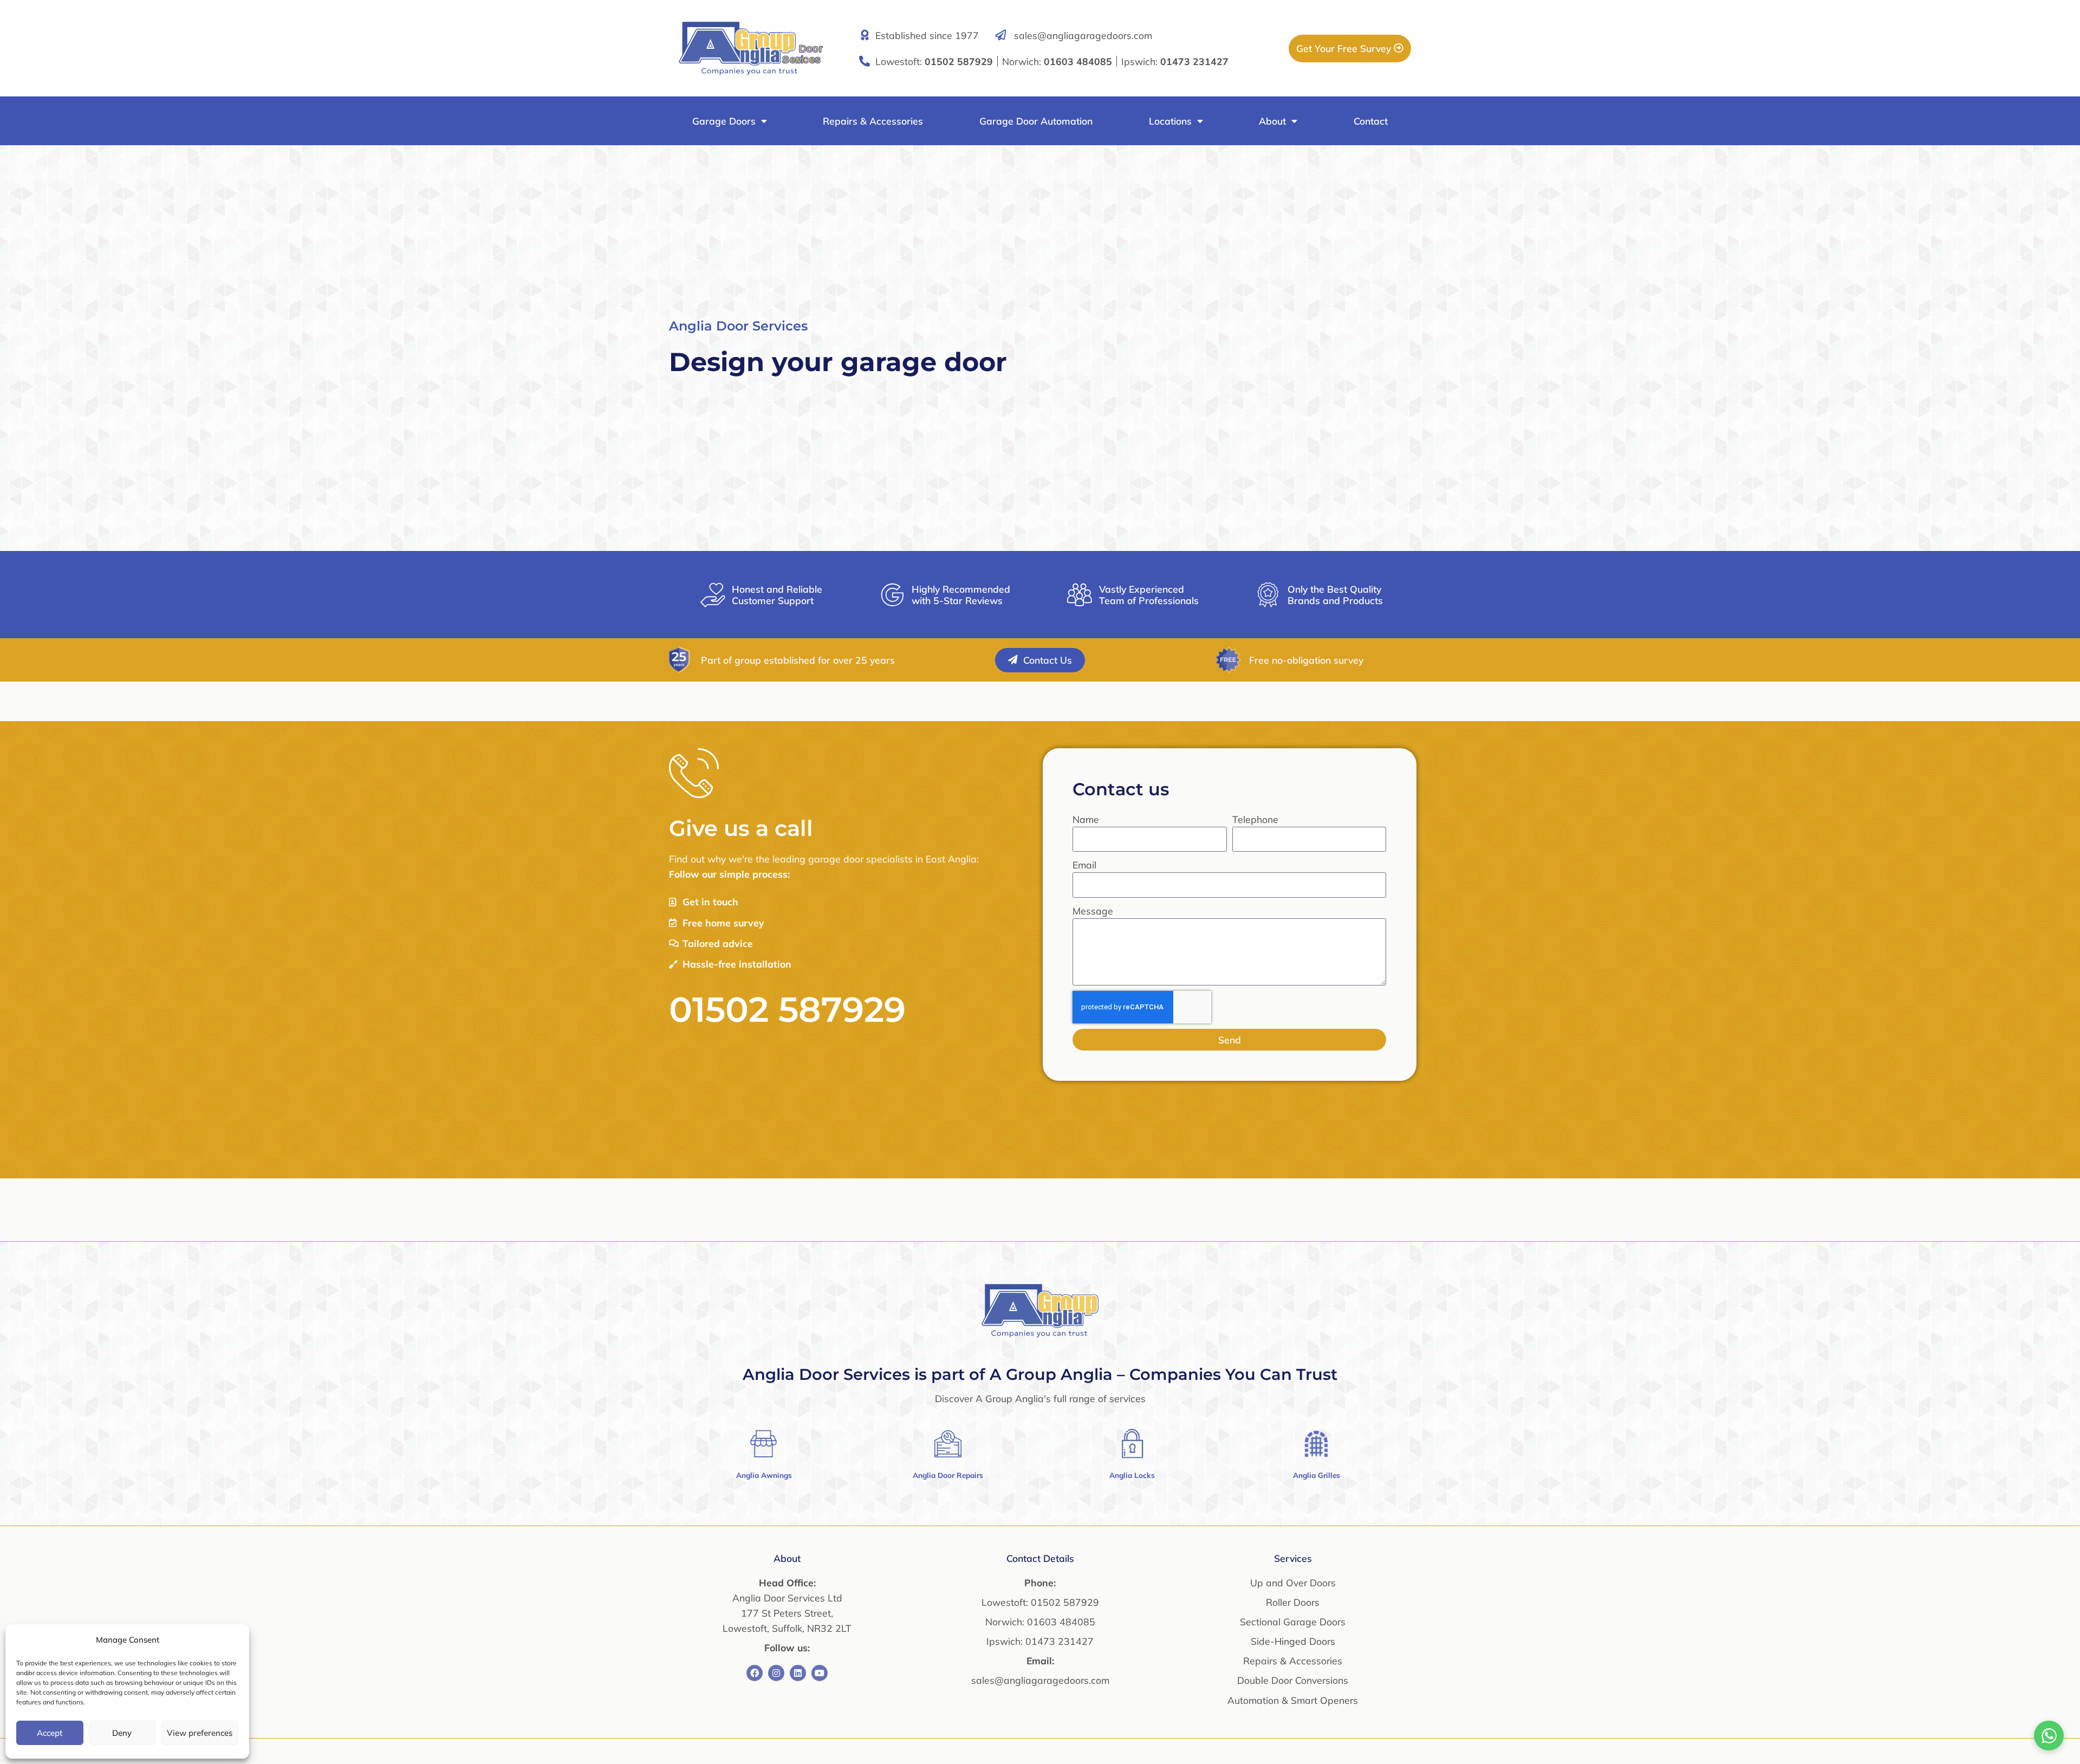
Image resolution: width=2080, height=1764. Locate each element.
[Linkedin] (798, 1673)
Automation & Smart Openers (1293, 1700)
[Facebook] (755, 1673)
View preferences (200, 1733)
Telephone (1255, 819)
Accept (50, 1733)
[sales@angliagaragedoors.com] (1000, 35)
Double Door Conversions (1293, 1680)
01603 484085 (1061, 1622)
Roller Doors (1293, 1602)
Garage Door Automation (1036, 121)
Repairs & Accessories (873, 121)
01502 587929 (787, 1009)
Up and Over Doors (1293, 1583)
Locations (1170, 121)
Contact (1371, 121)
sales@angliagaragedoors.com (1083, 35)
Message (1093, 911)
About (1272, 121)
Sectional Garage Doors (1293, 1622)
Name (1086, 819)
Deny (122, 1733)
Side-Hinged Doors (1293, 1641)
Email (1084, 865)
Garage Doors (724, 121)
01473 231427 (1059, 1641)
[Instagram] (776, 1673)
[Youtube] (820, 1673)
